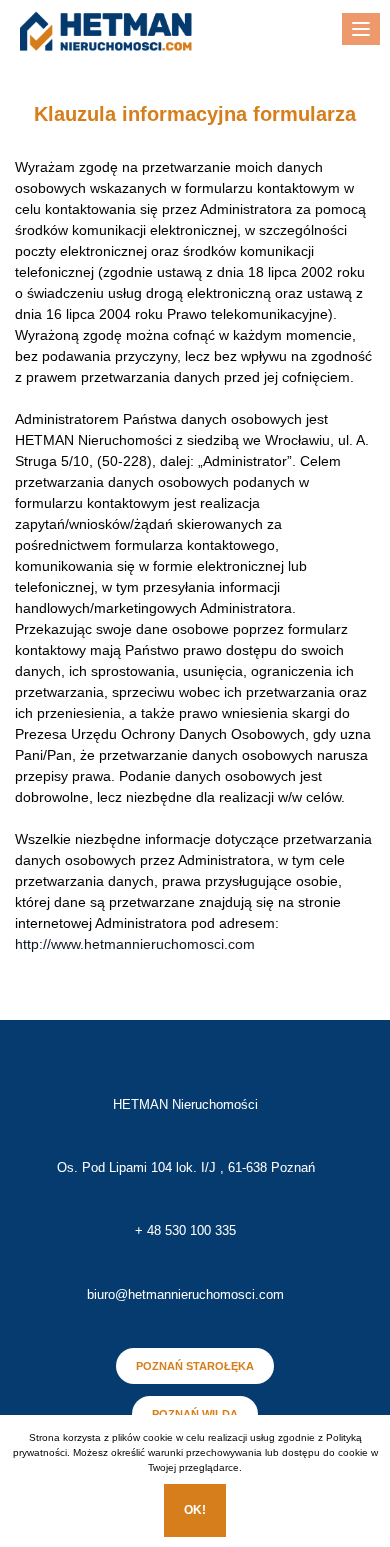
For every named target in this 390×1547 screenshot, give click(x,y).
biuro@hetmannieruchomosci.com (185, 1294)
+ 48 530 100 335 (185, 1230)
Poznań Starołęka (195, 1366)
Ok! (195, 1510)
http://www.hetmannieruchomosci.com (135, 944)
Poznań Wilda (195, 1414)
